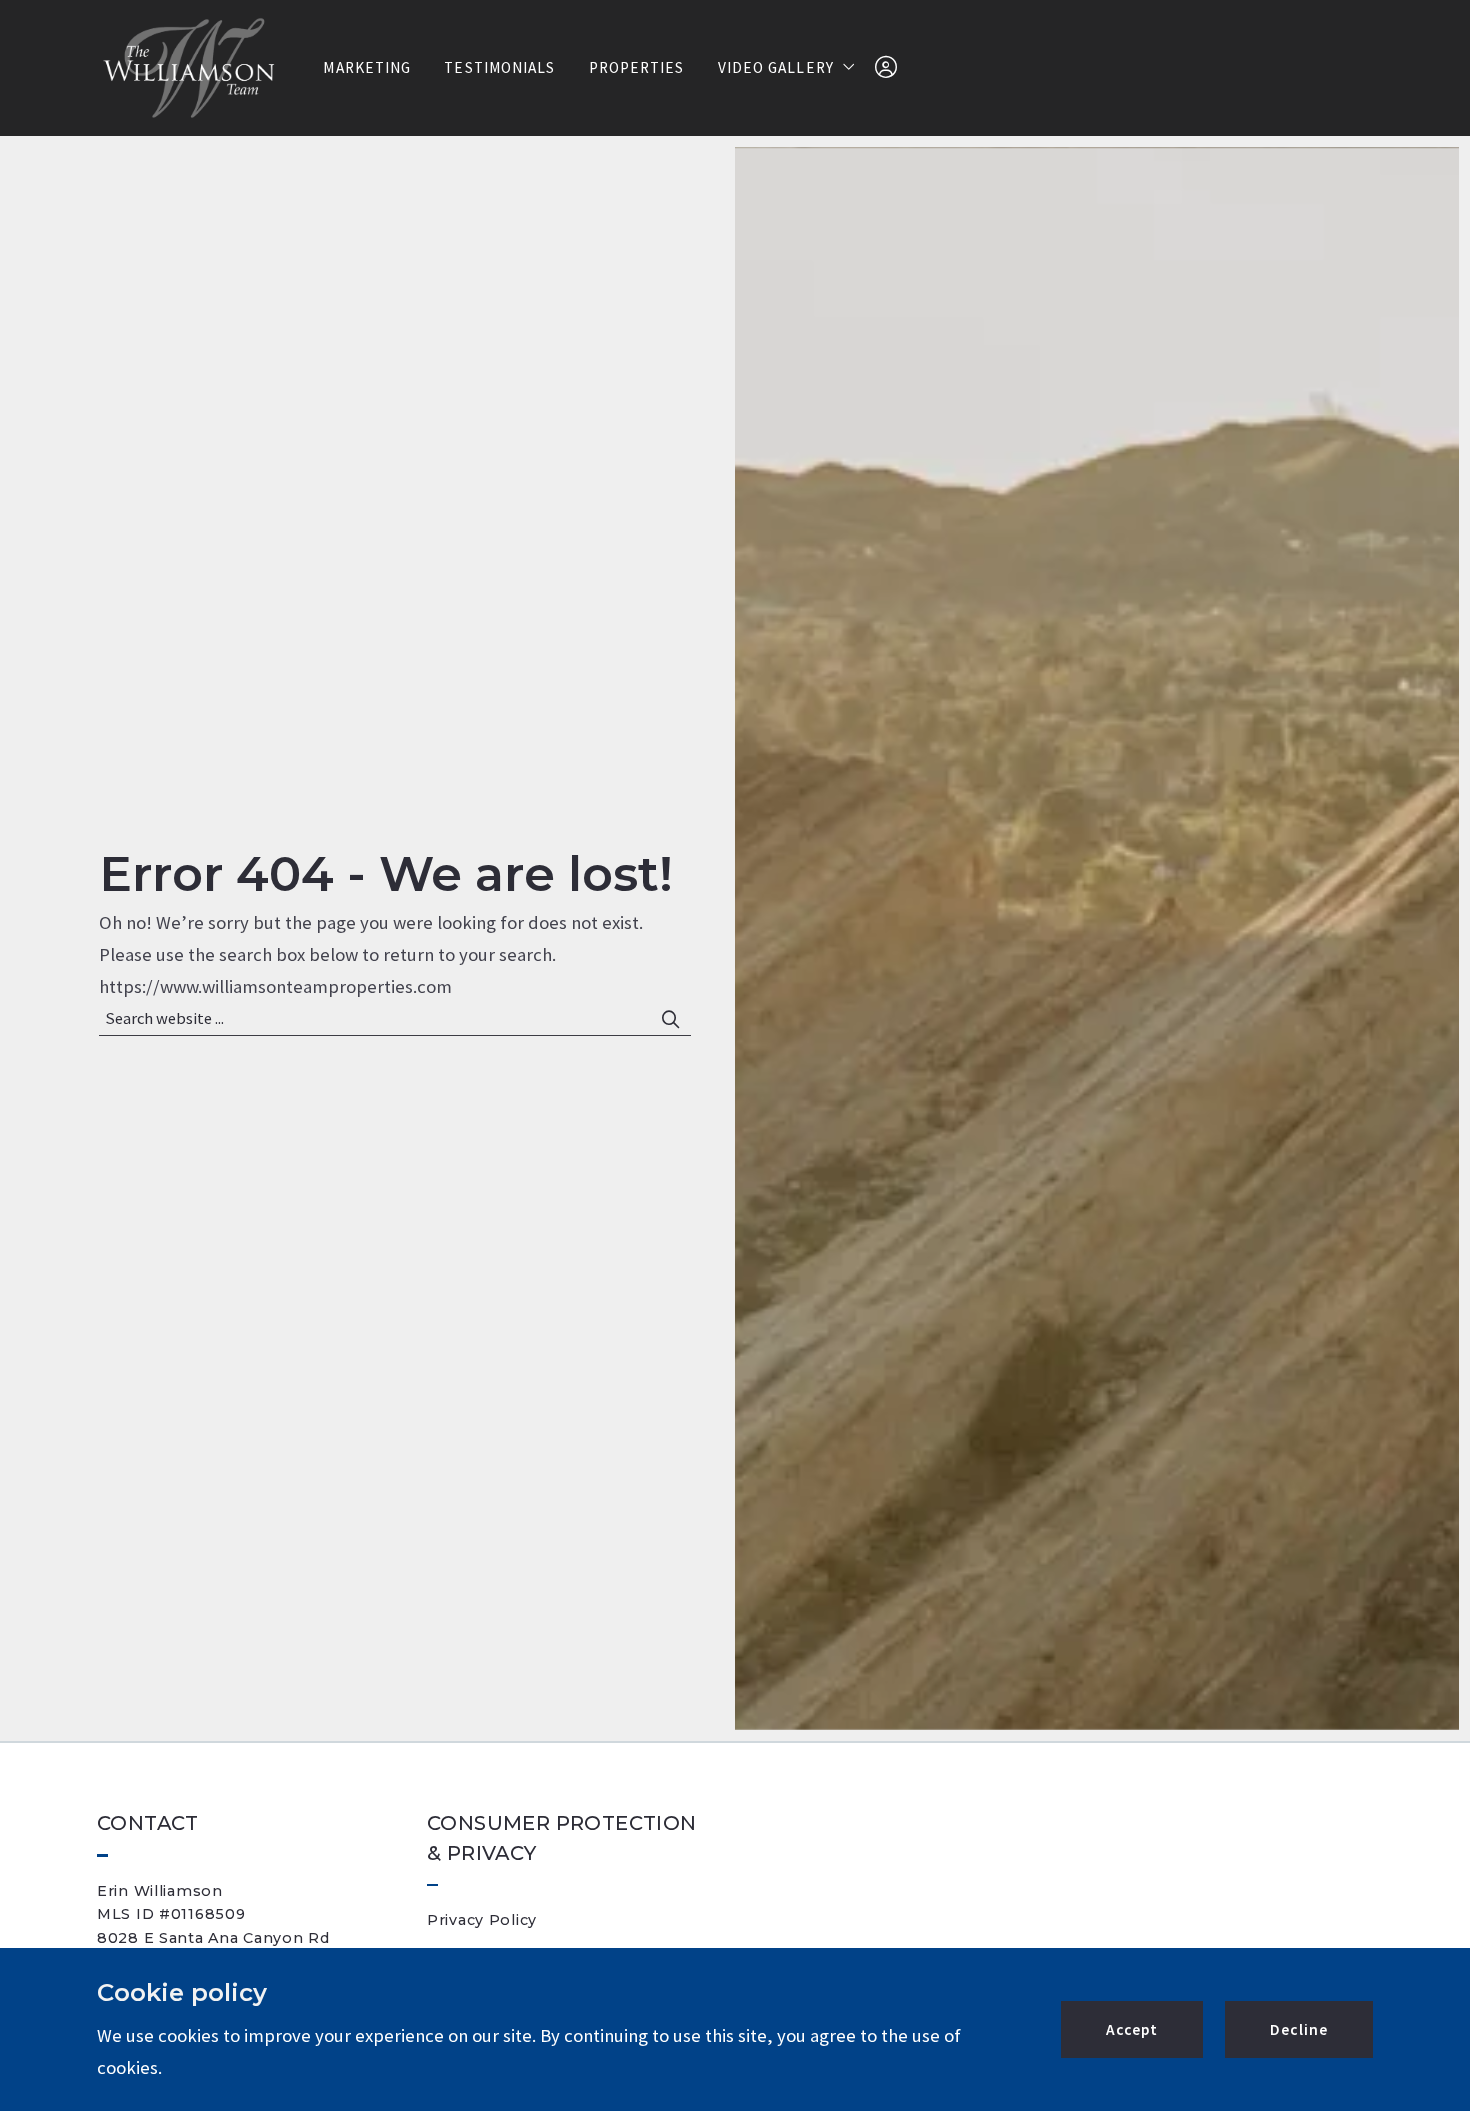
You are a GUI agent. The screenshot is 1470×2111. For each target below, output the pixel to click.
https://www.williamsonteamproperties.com (275, 986)
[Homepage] (188, 68)
